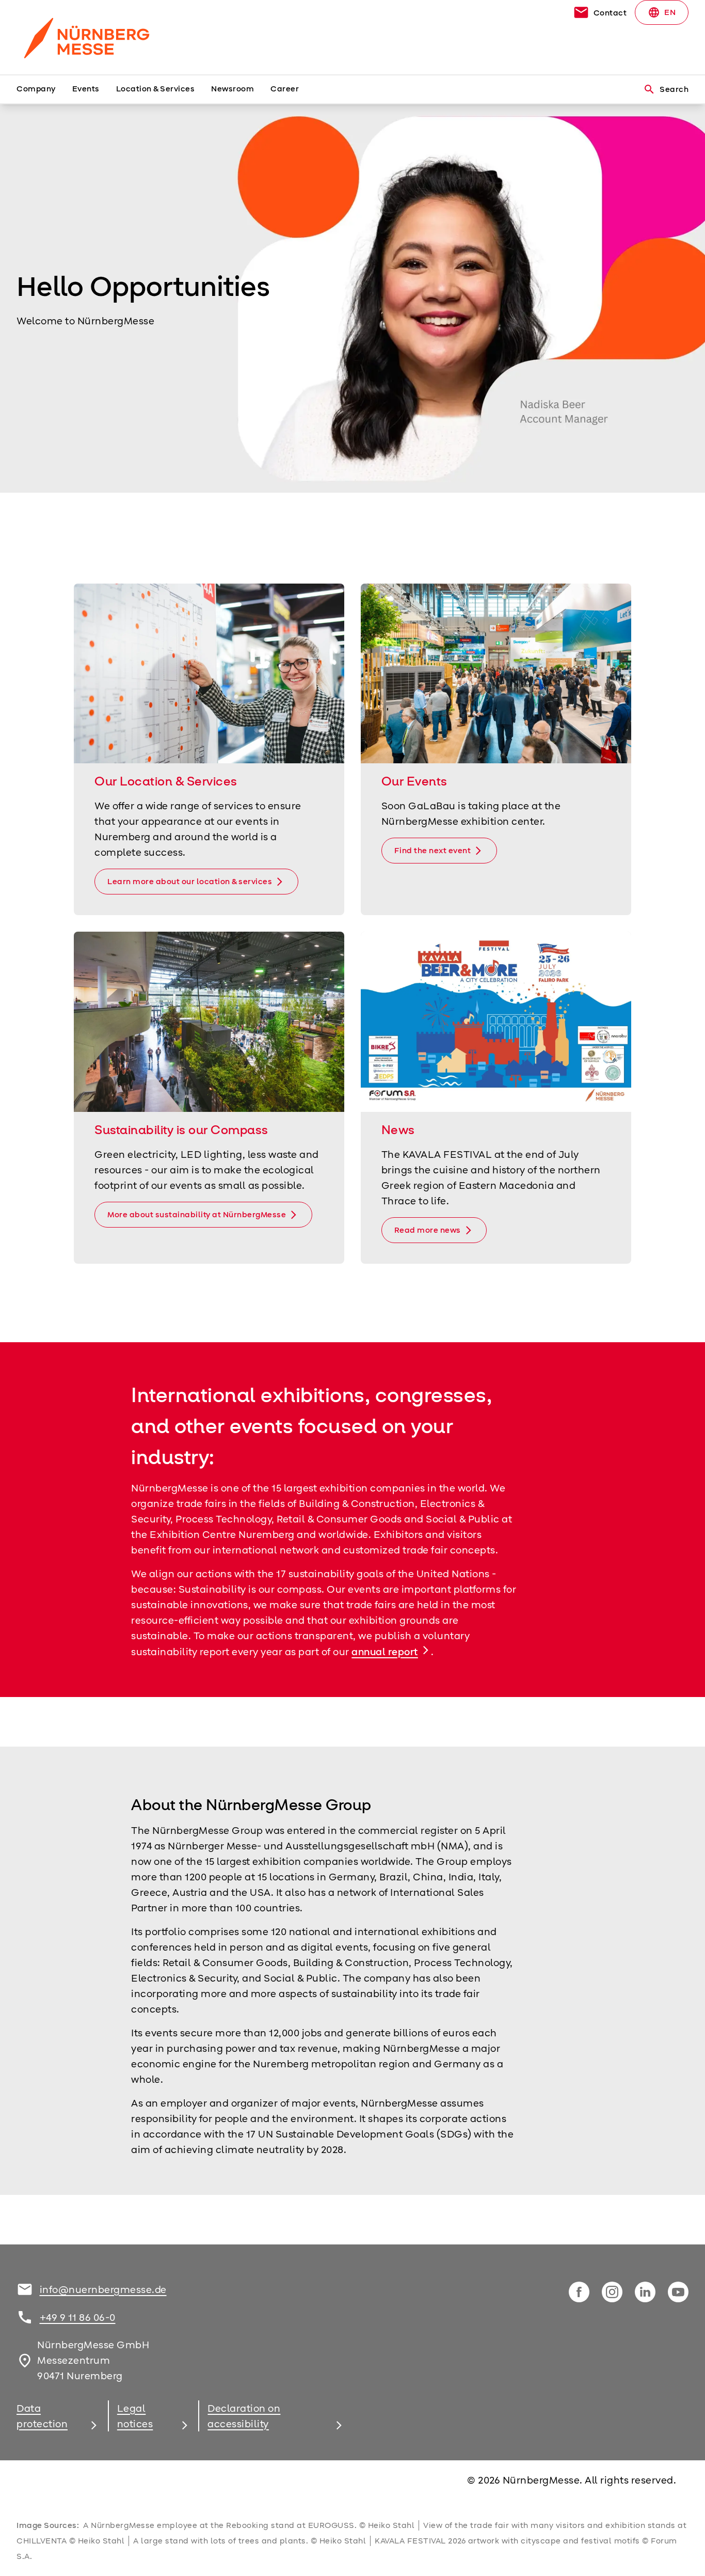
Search (666, 89)
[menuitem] (44, 89)
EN (662, 12)
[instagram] (612, 2292)
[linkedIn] (645, 2292)
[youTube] (678, 2292)
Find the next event (433, 851)
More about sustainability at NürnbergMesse (197, 1215)
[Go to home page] (94, 37)
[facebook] (579, 2292)
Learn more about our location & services (190, 882)
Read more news (428, 1230)
